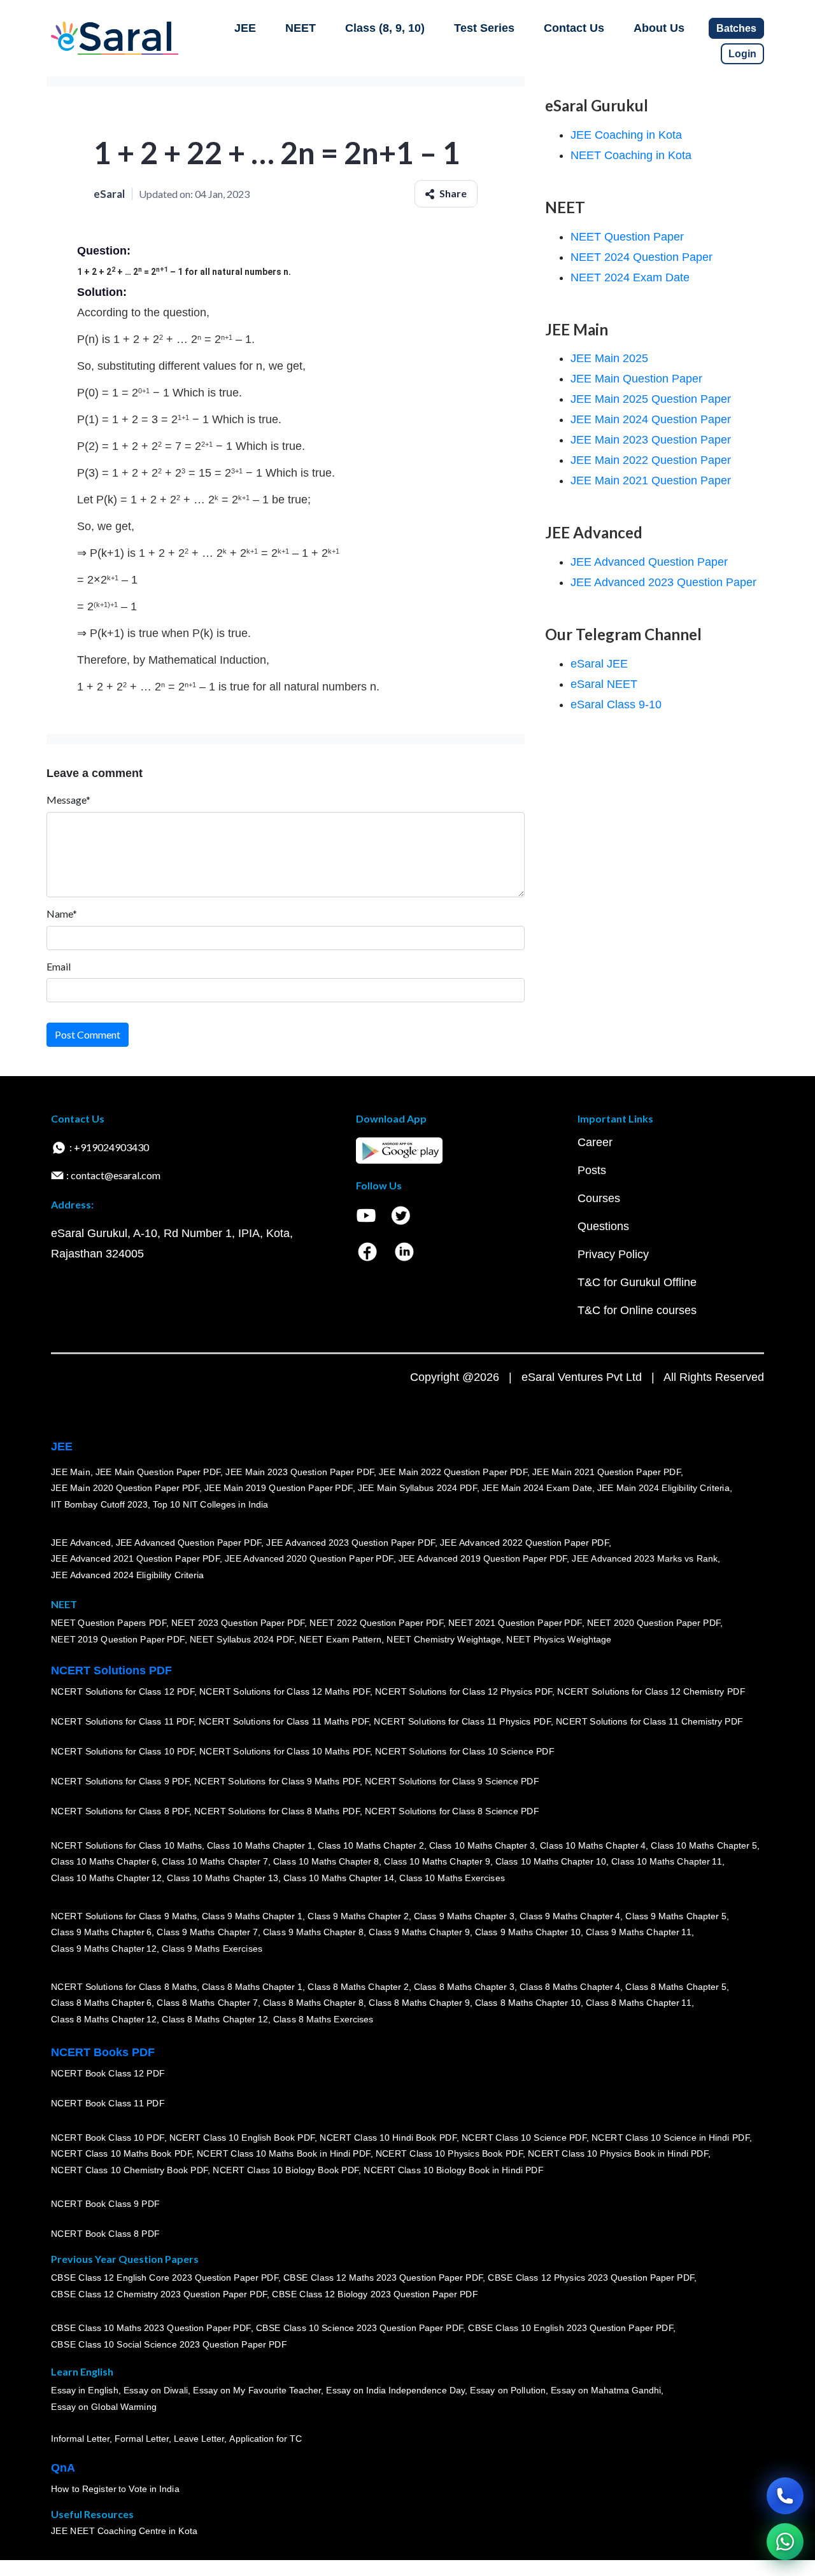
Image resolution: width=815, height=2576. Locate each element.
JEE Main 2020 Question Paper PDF (125, 1488)
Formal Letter (142, 2439)
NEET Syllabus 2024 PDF (242, 1640)
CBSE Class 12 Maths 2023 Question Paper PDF (383, 2278)
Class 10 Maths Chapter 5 (704, 1845)
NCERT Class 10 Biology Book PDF (286, 2170)
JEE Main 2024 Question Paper (651, 419)
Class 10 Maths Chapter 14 (339, 1878)
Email (59, 966)
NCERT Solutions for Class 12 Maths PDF (285, 1692)
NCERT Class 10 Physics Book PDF (449, 2154)
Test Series (484, 28)
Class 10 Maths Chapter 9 (437, 1862)
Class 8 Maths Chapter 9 (419, 2003)
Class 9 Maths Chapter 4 (570, 1916)
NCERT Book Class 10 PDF (108, 2138)
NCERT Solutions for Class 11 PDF (122, 1722)
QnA (63, 2468)
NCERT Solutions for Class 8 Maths (124, 1987)
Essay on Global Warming (104, 2407)
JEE (245, 28)
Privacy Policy (613, 1254)
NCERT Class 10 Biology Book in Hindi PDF (453, 2170)
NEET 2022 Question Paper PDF (376, 1623)
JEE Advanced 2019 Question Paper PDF (483, 1559)
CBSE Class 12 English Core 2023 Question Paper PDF (165, 2278)
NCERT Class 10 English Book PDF (242, 2138)
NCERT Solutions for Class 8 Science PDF (452, 1812)
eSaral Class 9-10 (616, 704)
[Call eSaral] (785, 2496)
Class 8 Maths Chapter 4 (570, 1987)
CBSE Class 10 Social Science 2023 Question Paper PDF (169, 2345)
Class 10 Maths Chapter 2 (371, 1845)
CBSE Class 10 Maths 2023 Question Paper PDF (151, 2328)
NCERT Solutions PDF (111, 1670)
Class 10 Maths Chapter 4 (593, 1845)
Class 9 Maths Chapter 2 (358, 1916)
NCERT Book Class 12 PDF (108, 2074)
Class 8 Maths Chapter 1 (252, 1987)
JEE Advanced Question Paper (649, 562)
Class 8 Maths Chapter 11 (639, 2003)
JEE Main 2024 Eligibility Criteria (663, 1488)
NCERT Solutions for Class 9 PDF (120, 1782)
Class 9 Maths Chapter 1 (252, 1916)
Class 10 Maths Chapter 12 (106, 1878)
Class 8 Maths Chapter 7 (207, 2003)
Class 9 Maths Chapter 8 (313, 1933)
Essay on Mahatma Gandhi (606, 2391)
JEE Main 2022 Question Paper (651, 460)
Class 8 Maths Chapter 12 (104, 2019)
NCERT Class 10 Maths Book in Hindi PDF (284, 2154)
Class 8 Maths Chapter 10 (528, 2003)
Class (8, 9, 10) (385, 28)
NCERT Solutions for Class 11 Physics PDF (462, 1722)
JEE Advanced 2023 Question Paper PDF (351, 1543)
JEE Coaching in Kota (626, 135)
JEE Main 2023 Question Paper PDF (300, 1472)
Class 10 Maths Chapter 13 (222, 1878)
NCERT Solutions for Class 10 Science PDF (465, 1752)
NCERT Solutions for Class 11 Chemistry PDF (649, 1722)
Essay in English (85, 2391)
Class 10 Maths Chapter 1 (260, 1845)
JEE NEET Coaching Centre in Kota (124, 2531)
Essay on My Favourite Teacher (257, 2391)
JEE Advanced (81, 1543)
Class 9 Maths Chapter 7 (207, 1933)
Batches (736, 28)
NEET (301, 28)
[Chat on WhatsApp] (785, 2542)
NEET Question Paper (627, 237)
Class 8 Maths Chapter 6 (101, 2003)
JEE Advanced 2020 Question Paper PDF (309, 1559)
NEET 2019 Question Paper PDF (118, 1640)
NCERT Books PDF (103, 2052)
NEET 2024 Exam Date (630, 277)
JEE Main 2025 (609, 358)
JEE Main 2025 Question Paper (651, 399)
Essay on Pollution (507, 2391)
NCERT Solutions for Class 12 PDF (123, 1692)
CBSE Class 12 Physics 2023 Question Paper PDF (591, 2278)
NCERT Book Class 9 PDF (105, 2204)
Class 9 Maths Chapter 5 (676, 1916)
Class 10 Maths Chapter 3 (482, 1845)
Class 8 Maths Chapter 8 (313, 2003)
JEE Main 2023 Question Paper (651, 440)
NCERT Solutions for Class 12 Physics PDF (464, 1692)
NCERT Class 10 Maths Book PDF (121, 2154)
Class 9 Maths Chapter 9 (419, 1933)
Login (742, 54)
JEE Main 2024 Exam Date (537, 1488)
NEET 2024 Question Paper (641, 257)
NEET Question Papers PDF (109, 1623)
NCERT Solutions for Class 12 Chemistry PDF (651, 1692)
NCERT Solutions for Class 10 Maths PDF (285, 1752)
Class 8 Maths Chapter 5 (676, 1987)
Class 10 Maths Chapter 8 (326, 1862)
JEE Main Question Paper (636, 379)
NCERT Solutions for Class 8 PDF (120, 1812)
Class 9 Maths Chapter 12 (104, 1949)
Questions (603, 1226)
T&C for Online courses (637, 1310)
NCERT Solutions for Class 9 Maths (124, 1916)
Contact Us (574, 28)
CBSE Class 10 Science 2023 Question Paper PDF (360, 2328)
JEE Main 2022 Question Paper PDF (453, 1472)
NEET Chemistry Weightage (444, 1640)
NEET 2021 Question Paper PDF (515, 1623)
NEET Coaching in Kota (631, 155)
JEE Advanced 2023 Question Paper (663, 582)
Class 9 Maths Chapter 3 (464, 1916)
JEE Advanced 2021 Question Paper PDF (135, 1559)
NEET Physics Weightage (559, 1640)
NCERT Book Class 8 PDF (105, 2234)
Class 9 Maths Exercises (212, 1949)
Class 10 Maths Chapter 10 (551, 1862)
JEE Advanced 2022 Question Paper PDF (524, 1543)
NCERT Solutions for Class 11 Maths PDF (284, 1722)
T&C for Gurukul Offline (637, 1282)
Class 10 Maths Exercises (452, 1878)
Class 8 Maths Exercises (323, 2019)
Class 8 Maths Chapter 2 (358, 1987)
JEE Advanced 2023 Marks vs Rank (645, 1559)
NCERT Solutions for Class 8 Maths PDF (277, 1812)
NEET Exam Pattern (341, 1640)
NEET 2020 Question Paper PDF (654, 1623)
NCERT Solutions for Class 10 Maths (126, 1845)
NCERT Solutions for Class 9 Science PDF (452, 1782)
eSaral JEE (599, 664)
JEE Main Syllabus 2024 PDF (417, 1488)
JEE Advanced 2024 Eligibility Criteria (127, 1575)
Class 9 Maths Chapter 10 (528, 1933)
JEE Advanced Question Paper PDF (189, 1543)
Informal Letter (80, 2439)
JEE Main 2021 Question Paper (651, 480)
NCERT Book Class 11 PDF (108, 2104)
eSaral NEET (604, 684)
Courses (599, 1198)
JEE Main (71, 1472)
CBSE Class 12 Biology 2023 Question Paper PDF (375, 2295)
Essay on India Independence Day (395, 2391)
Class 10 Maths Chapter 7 (215, 1862)
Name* (62, 913)
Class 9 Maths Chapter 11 (639, 1933)
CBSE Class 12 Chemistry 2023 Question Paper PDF (159, 2295)
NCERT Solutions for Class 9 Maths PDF (277, 1782)
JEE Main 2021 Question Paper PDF (606, 1472)
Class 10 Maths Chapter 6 (104, 1862)
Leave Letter (199, 2439)
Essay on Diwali (156, 2391)
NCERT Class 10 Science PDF (524, 2138)
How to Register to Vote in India (115, 2489)
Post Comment (88, 1034)
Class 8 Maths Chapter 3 (464, 1987)
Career (595, 1142)
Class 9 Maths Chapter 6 (101, 1933)
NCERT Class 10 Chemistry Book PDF (129, 2170)
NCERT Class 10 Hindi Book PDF (388, 2138)
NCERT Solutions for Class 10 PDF (123, 1752)
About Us (659, 28)
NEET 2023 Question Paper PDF (238, 1623)
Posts (592, 1170)
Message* (68, 800)
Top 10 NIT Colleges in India (210, 1504)
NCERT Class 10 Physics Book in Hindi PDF (618, 2154)
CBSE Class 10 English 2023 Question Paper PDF (570, 2328)
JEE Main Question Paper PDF (158, 1472)
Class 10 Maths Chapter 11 (667, 1862)
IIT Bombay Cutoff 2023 (99, 1504)
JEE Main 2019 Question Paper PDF (279, 1488)
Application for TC (266, 2439)
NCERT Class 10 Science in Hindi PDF (670, 2138)
